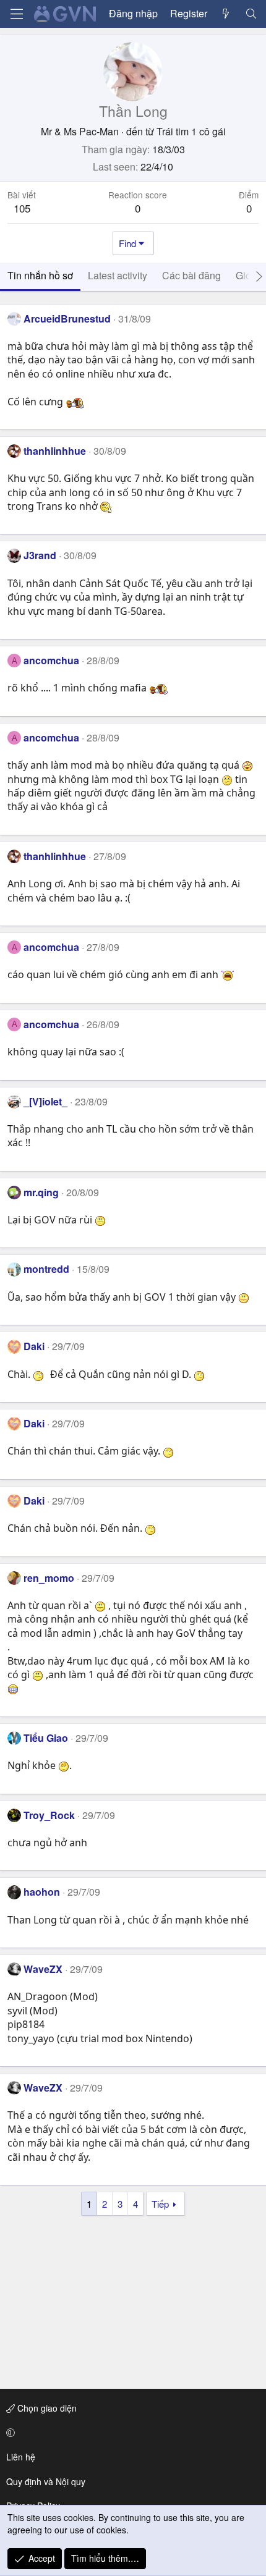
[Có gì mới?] (226, 14)
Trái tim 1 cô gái (191, 131)
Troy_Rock (49, 1815)
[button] (131, 2433)
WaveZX (43, 1969)
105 (22, 208)
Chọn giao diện (46, 2408)
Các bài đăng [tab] (191, 275)
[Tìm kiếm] (251, 14)
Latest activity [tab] (118, 275)
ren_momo (49, 1578)
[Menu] (17, 14)
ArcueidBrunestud (67, 319)
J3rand (40, 555)
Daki (34, 1346)
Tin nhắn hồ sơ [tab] (40, 275)
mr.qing (41, 1192)
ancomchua (51, 660)
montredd (46, 1269)
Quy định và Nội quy (46, 2481)
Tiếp (160, 2204)
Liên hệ (21, 2457)
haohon (42, 1892)
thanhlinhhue (55, 451)
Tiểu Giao (46, 1738)
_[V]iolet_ (45, 1101)
